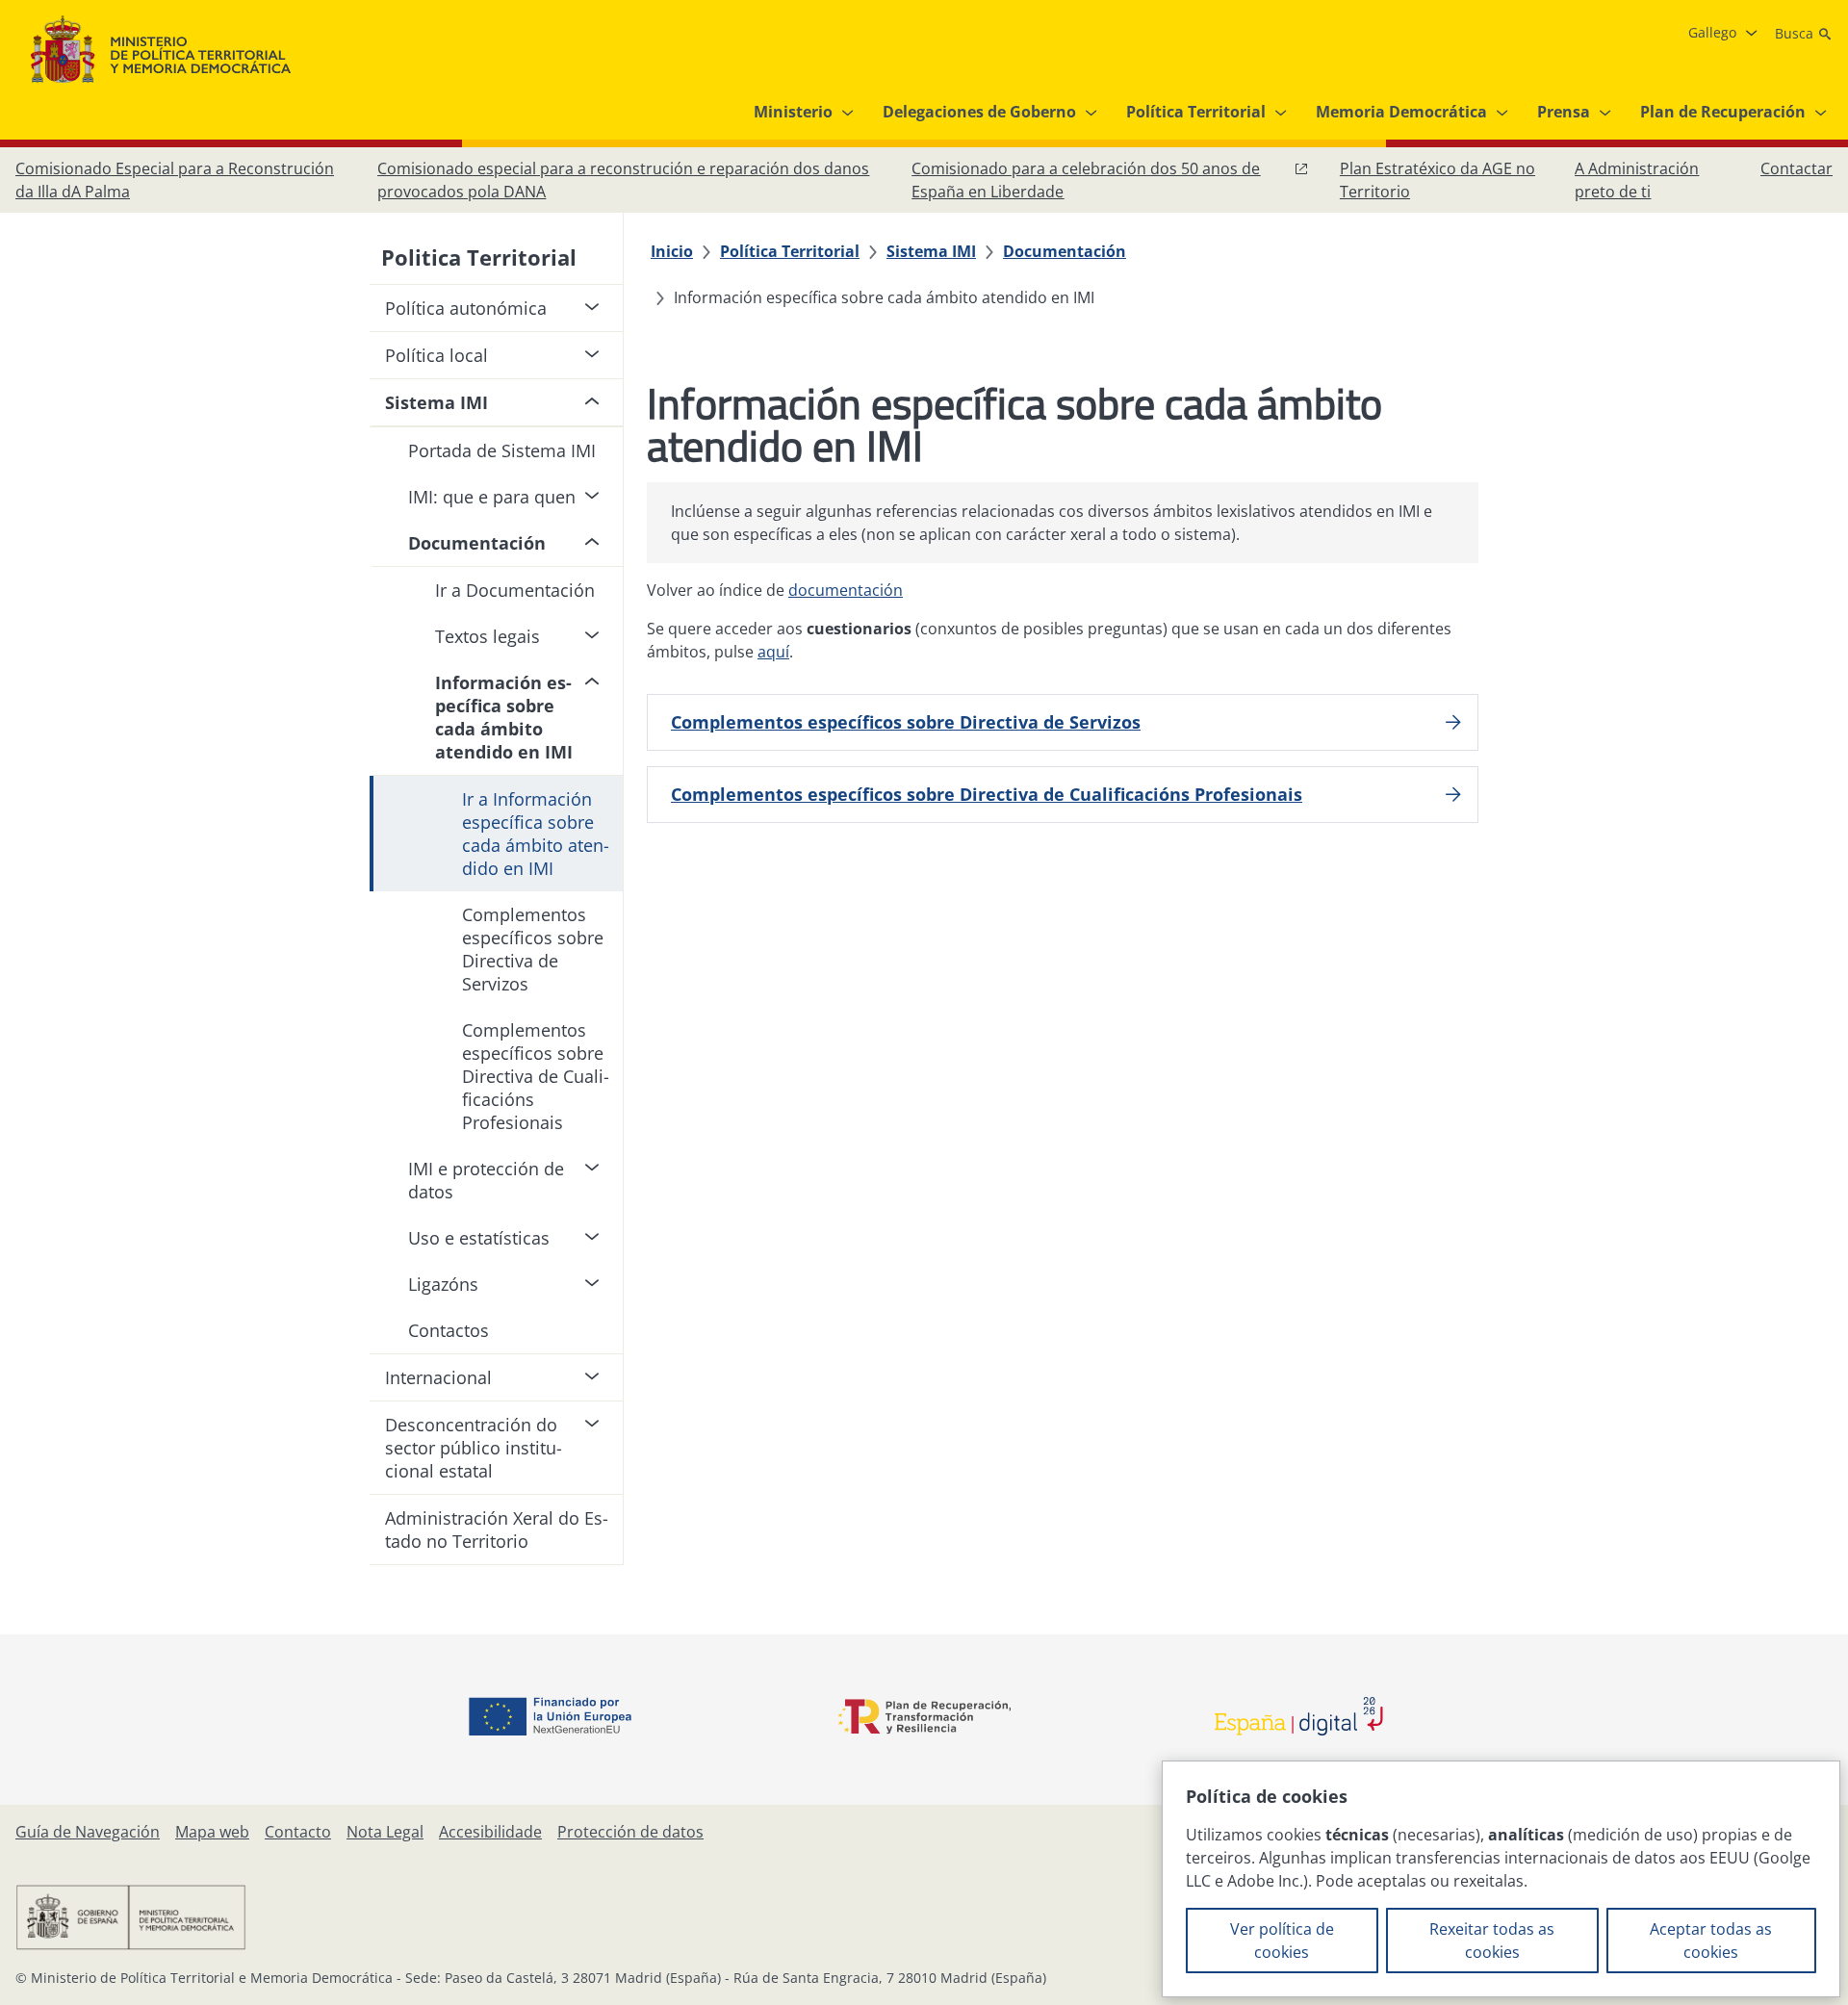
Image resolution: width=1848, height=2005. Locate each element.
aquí (773, 652)
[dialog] (1501, 1879)
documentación (846, 590)
